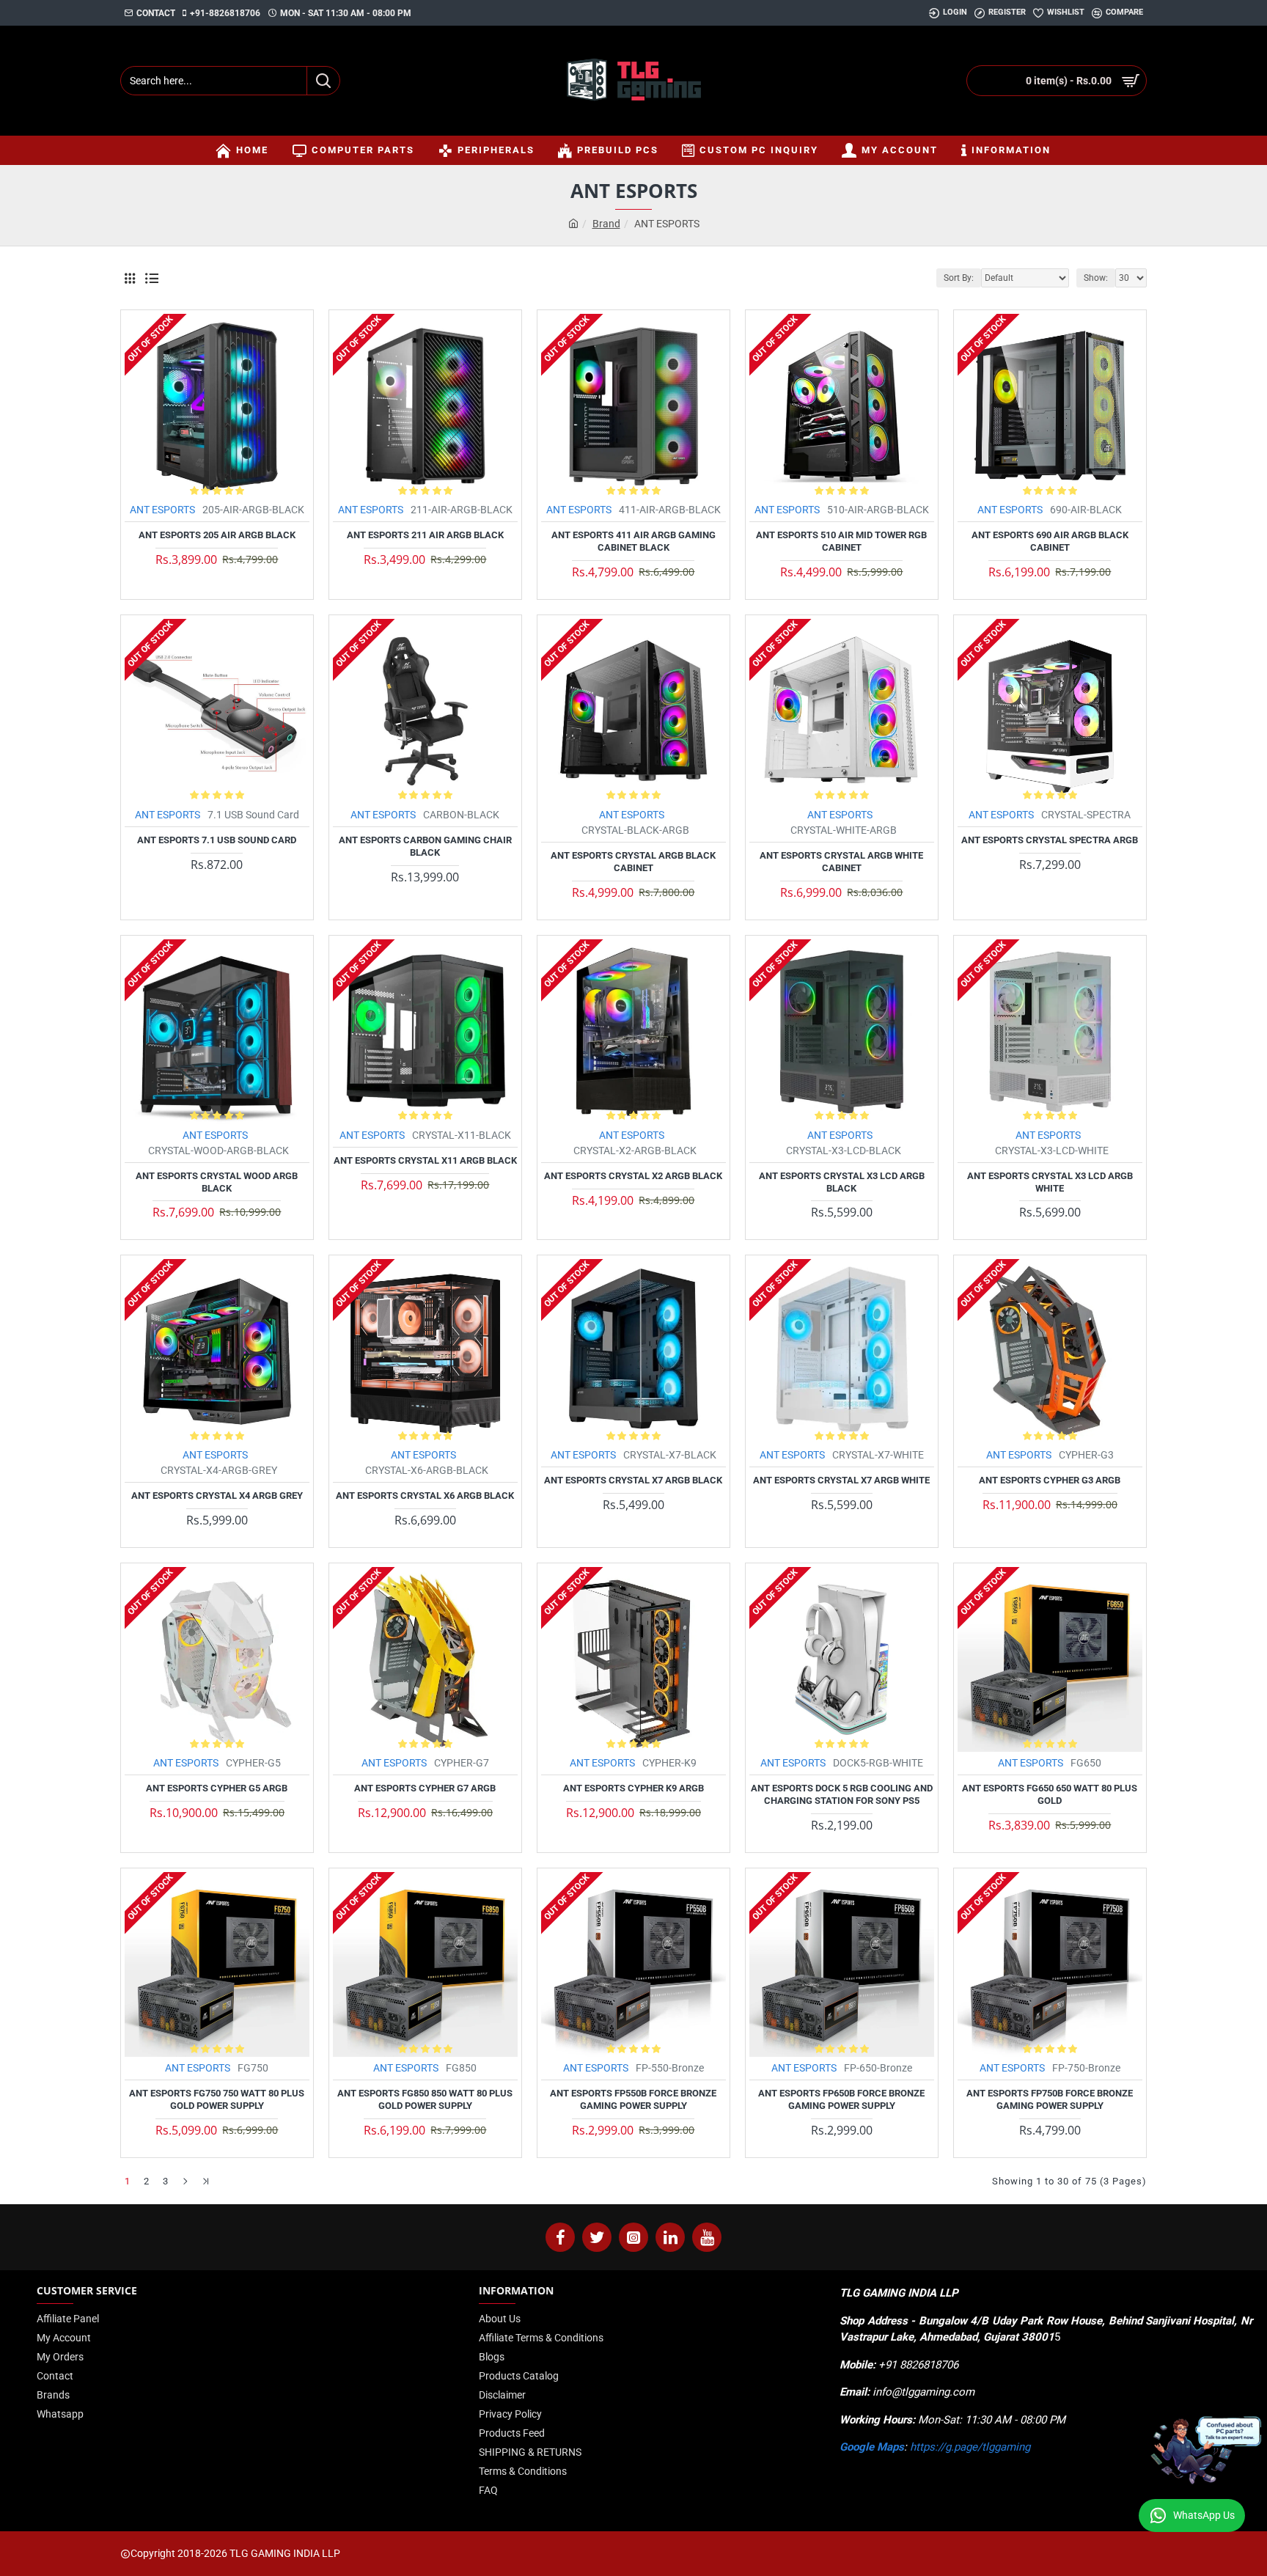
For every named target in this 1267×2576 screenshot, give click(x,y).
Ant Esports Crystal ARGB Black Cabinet (633, 862)
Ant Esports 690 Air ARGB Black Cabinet (1050, 541)
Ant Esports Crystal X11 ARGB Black (425, 1160)
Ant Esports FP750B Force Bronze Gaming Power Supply (1050, 2099)
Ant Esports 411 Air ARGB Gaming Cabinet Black (633, 541)
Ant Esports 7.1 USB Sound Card (217, 840)
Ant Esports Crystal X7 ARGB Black (633, 1480)
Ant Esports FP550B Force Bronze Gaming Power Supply (633, 2099)
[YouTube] (707, 2237)
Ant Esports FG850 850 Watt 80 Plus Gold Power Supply (425, 2099)
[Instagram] (633, 2237)
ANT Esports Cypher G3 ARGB (1050, 1480)
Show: (1096, 278)
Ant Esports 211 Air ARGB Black (425, 535)
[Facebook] (560, 2237)
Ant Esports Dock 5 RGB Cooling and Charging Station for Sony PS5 (842, 1794)
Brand (606, 224)
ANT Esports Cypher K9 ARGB (633, 1788)
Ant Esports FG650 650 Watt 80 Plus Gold (1050, 1794)
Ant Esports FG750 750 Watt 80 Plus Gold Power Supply (217, 2099)
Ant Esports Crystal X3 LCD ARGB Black (842, 1182)
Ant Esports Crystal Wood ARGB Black (217, 1182)
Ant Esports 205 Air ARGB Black (217, 535)
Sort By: (959, 278)
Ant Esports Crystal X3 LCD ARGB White (1050, 1182)
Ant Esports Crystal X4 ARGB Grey (217, 1496)
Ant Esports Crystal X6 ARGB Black (425, 1496)
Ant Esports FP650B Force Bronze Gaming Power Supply (841, 2099)
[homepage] (573, 224)
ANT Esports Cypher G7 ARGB (425, 1788)
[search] (323, 81)
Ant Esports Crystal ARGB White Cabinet (841, 862)
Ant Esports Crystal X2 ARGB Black (633, 1176)
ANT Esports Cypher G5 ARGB (217, 1788)
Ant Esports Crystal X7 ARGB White (841, 1480)
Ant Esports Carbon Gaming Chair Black (425, 846)
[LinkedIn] (670, 2237)
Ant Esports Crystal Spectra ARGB (1050, 840)
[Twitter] (597, 2237)
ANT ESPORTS (162, 510)
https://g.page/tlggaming (970, 2447)
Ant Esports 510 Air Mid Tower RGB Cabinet (841, 541)
